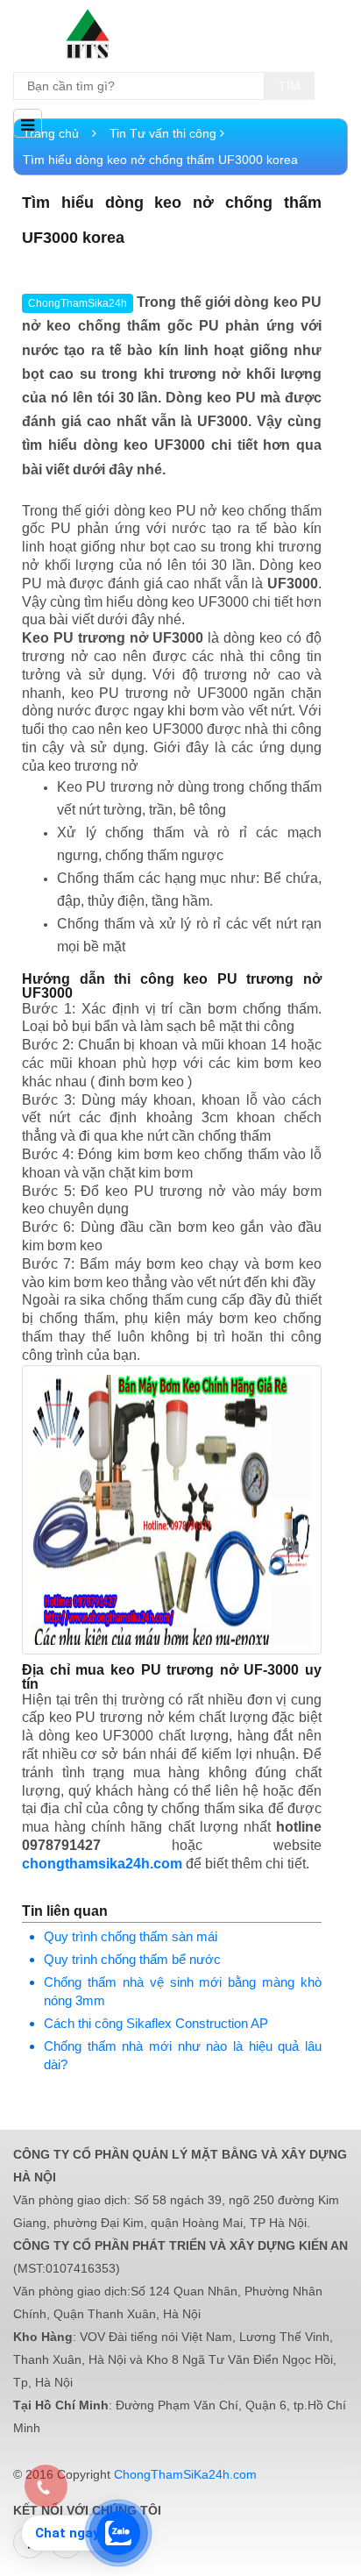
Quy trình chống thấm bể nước (132, 1959)
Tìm (290, 86)
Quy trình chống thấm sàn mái (131, 1936)
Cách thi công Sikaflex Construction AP (156, 2023)
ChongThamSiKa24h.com (185, 2474)
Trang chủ (53, 133)
